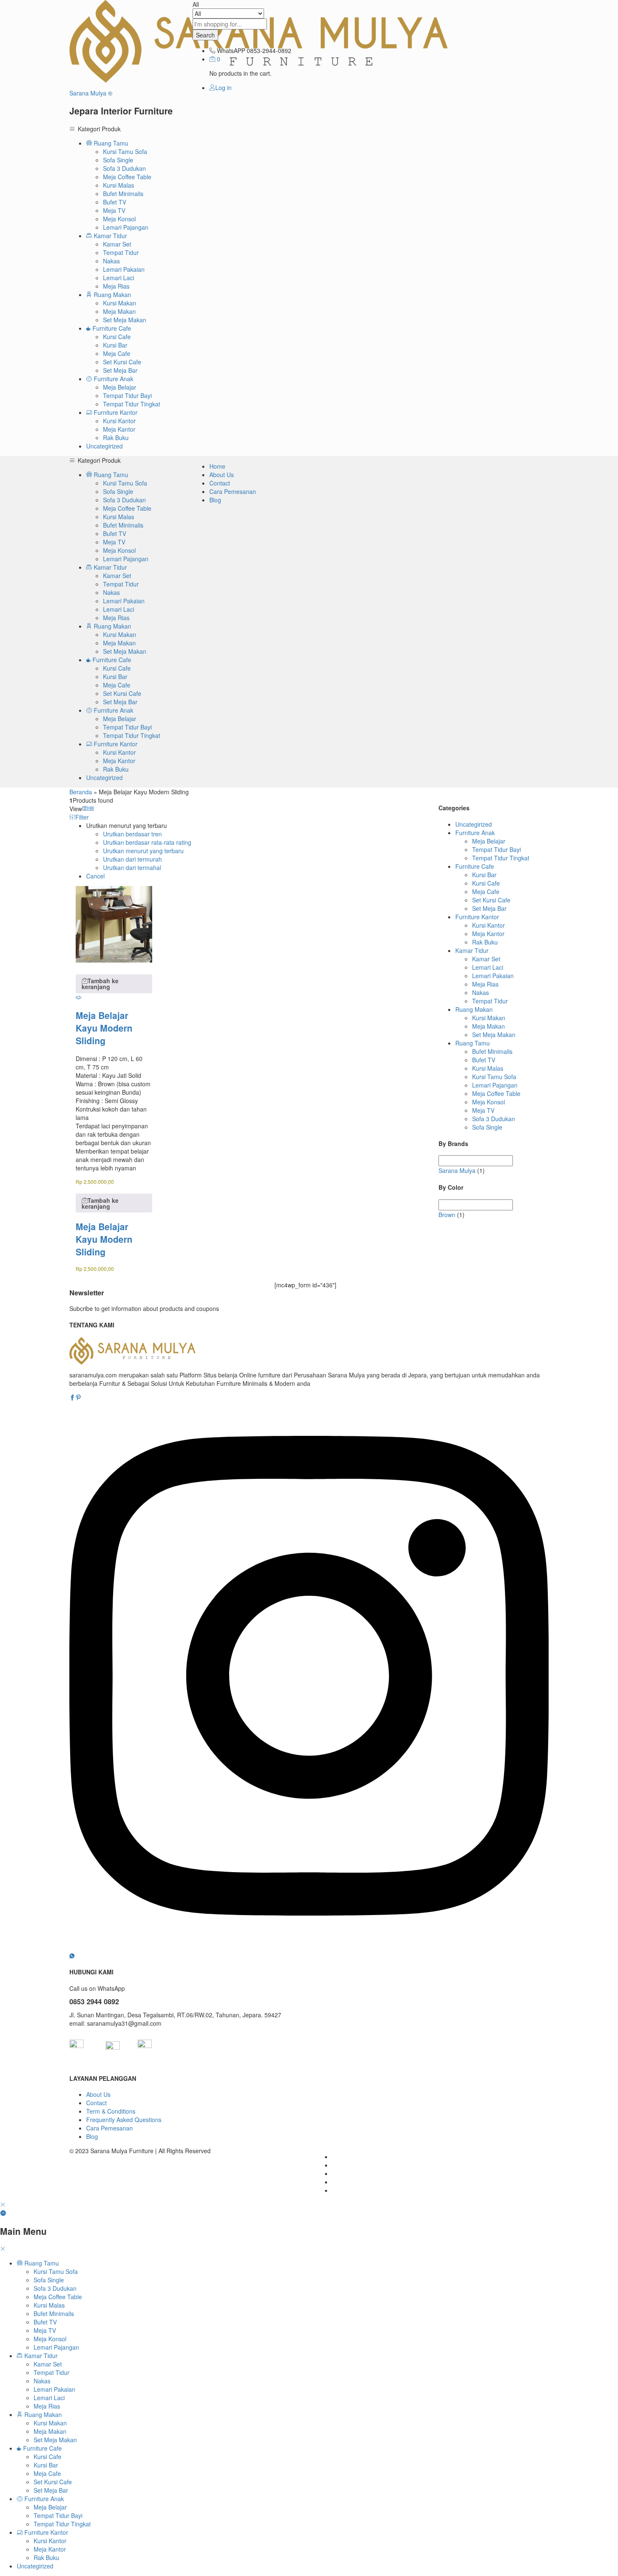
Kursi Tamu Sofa (125, 151)
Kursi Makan (120, 303)
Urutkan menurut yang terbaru (143, 851)
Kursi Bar (115, 345)
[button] (114, 984)
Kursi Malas (119, 185)
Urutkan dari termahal (132, 868)
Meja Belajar (120, 387)
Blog (215, 500)
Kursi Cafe (117, 337)
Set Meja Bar (120, 370)
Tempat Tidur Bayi (127, 395)
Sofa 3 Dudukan (124, 168)
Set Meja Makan (125, 320)
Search (205, 35)
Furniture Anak (475, 833)
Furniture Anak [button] (113, 379)
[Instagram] (309, 1947)
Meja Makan (119, 311)
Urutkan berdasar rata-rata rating (147, 842)
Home (217, 466)
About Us (222, 475)
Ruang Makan (474, 1009)
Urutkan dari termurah (132, 859)
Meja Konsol (119, 219)
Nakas (111, 261)
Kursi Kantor (119, 421)
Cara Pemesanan (233, 491)
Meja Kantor (119, 429)
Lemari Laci (119, 278)
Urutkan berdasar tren (132, 834)
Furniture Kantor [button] (115, 412)
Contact (220, 483)
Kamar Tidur (472, 950)
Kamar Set (117, 244)
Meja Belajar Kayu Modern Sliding (104, 1028)
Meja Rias (116, 286)
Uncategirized (104, 446)
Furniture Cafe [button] (111, 328)
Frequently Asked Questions (124, 2120)
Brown (447, 1215)
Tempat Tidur (121, 252)
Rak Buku (116, 438)
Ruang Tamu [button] (110, 143)
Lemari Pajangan (126, 227)
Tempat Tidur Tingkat (132, 404)
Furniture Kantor (477, 917)
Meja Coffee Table (127, 177)
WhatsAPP (231, 50)
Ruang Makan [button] (112, 294)
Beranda (81, 792)
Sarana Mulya (457, 1170)
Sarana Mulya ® (91, 93)
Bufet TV (115, 202)
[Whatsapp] (72, 1955)
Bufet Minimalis (123, 194)
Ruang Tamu (473, 1043)
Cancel (95, 876)
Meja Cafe (117, 353)
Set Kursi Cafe (122, 362)
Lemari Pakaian (124, 269)
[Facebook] (72, 1398)
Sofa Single (118, 160)
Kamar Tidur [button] (110, 236)
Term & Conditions (111, 2111)
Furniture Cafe (475, 866)
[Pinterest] (78, 1398)
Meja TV (114, 210)
